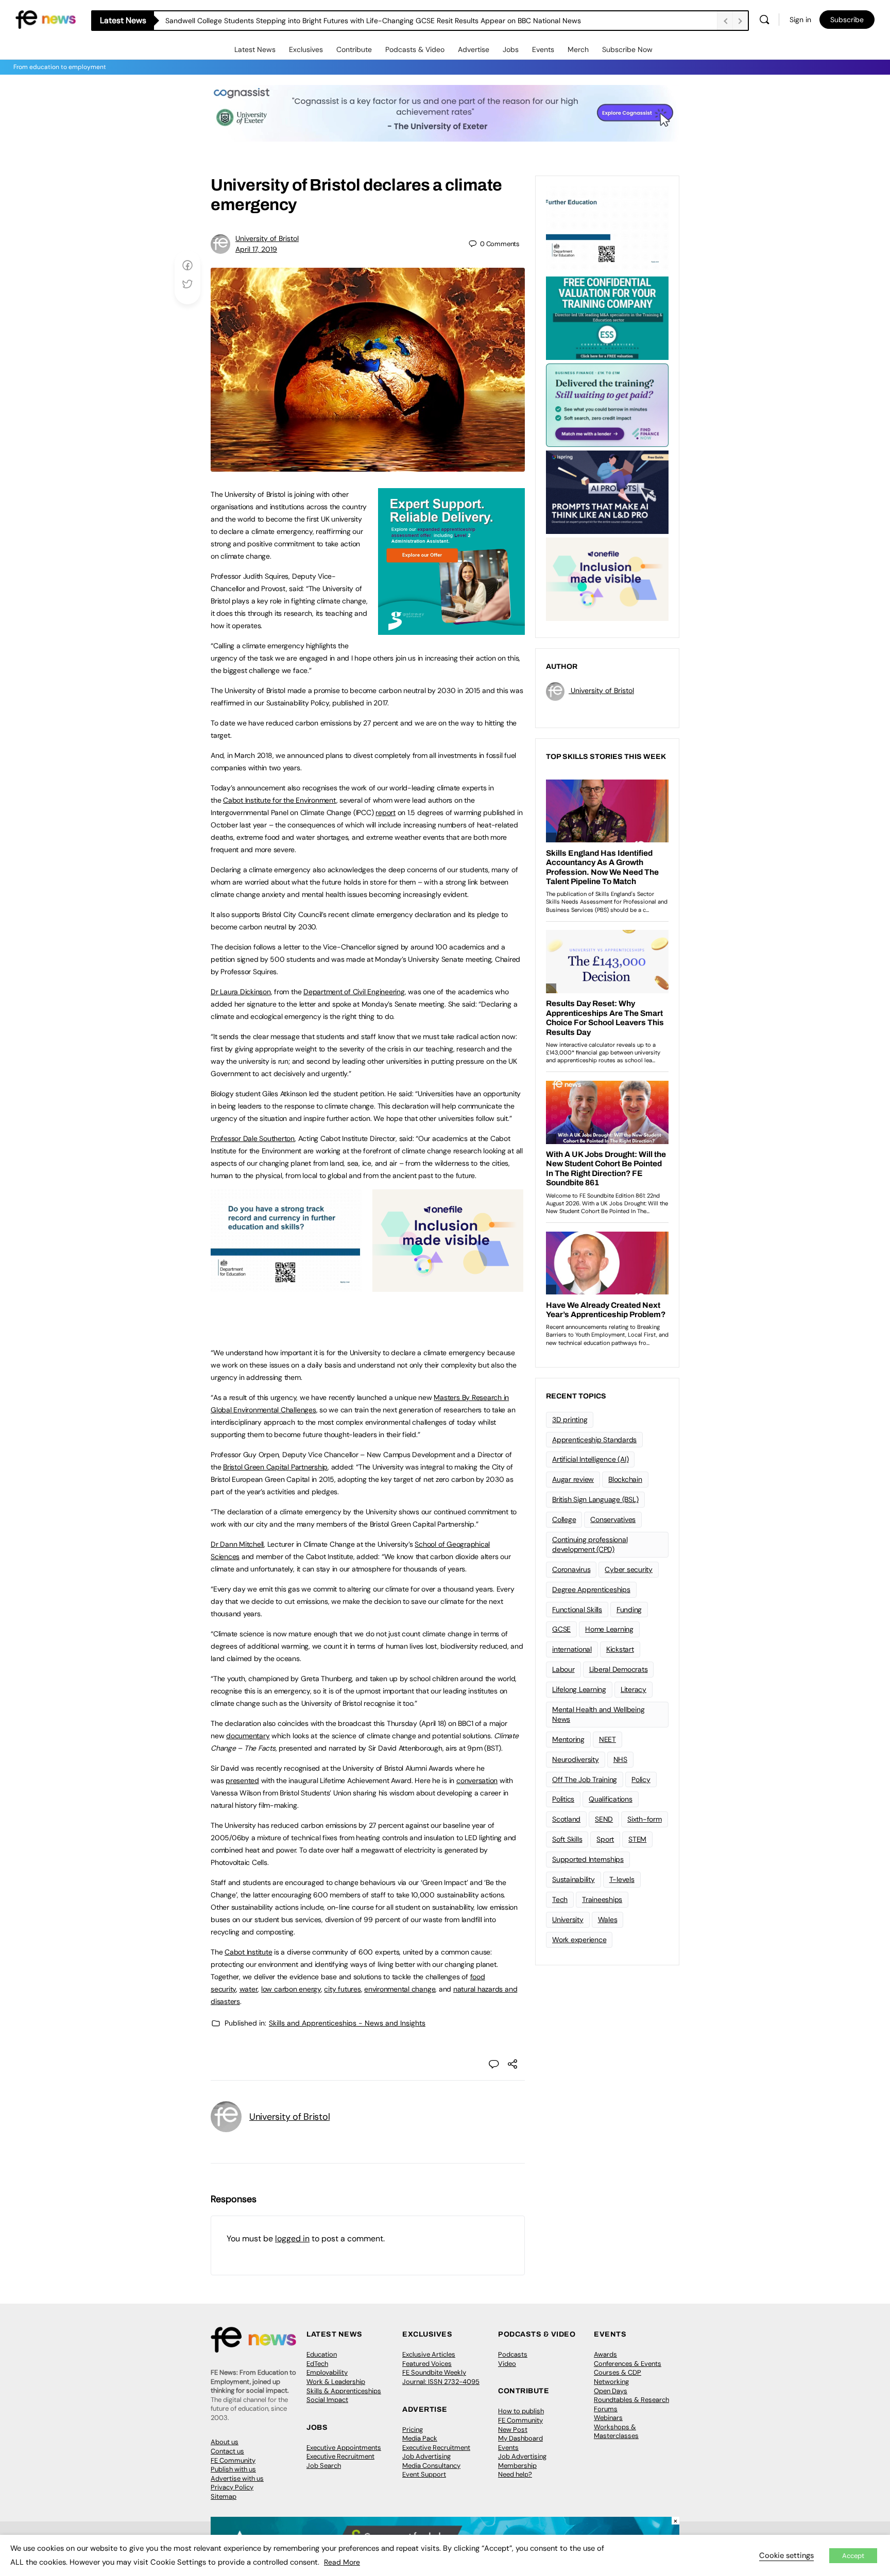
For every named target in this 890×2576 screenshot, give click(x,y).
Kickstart (620, 1649)
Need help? (515, 2474)
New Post (513, 2430)
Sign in (800, 20)
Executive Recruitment (340, 2456)
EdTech (317, 2364)
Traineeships (602, 1899)
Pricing (413, 2430)
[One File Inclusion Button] (448, 1286)
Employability (327, 2372)
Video (507, 2364)
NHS (620, 1759)
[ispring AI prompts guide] (607, 491)
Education (322, 2354)
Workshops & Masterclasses (616, 2432)
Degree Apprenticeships (591, 1589)
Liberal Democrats (619, 1669)
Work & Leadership (336, 2382)
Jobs (511, 49)
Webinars (608, 2418)
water (249, 1989)
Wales (608, 1920)
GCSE (561, 1629)
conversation (477, 1780)
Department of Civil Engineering (354, 992)
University (568, 1920)
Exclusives (306, 49)
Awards (605, 2354)
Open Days (611, 2391)
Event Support (424, 2474)
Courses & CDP (618, 2372)
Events (543, 49)
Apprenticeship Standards (594, 1440)
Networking (611, 2382)
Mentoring (568, 1739)
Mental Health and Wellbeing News (598, 1714)
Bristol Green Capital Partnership (275, 1467)
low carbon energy (291, 1989)
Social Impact (327, 2400)
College (564, 1519)
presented (242, 1780)
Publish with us (233, 2469)
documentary (248, 1736)
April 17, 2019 (256, 249)
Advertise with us (237, 2478)
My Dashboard (520, 2438)
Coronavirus (571, 1569)
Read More (342, 2562)
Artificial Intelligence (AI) (590, 1459)
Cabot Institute (248, 1952)
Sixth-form (645, 1819)
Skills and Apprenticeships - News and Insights (347, 2023)
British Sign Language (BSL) (595, 1499)
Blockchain (625, 1479)
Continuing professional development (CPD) (590, 1544)
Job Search (324, 2466)
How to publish (521, 2411)
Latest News (255, 49)
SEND (604, 1819)
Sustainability (574, 1879)
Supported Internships (588, 1859)
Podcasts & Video (415, 49)
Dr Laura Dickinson (241, 992)
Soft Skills (567, 1839)
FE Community (233, 2460)
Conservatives (613, 1519)
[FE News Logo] (46, 19)
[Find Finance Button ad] (607, 404)
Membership (517, 2466)
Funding (629, 1610)
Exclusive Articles (429, 2354)
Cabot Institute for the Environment (280, 800)
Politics (563, 1799)
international (572, 1649)
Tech (560, 1899)
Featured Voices (427, 2364)
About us (225, 2442)
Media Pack (420, 2438)
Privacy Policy (232, 2487)
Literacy (634, 1689)
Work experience (579, 1940)
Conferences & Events (628, 2364)
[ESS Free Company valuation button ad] (607, 317)
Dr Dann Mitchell (237, 1544)
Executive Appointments (344, 2448)
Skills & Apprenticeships (344, 2391)
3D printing (570, 1420)
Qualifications (611, 1799)
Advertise (474, 49)
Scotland (566, 1819)
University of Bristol (267, 238)
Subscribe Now (627, 49)
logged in (292, 2238)
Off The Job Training (585, 1779)
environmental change (400, 1989)
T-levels (622, 1879)
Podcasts (513, 2354)
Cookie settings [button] (786, 2555)
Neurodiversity (576, 1759)
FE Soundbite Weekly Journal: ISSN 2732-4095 (441, 2377)
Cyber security (629, 1569)
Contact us (227, 2451)
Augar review (573, 1479)
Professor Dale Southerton (253, 1138)
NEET (607, 1739)
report (386, 812)
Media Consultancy (431, 2466)
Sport (605, 1839)
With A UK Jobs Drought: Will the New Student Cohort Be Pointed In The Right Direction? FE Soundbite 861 (341, 21)
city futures (342, 1989)
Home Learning (609, 1629)
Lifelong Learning (579, 1689)
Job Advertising (426, 2456)
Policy (641, 1779)
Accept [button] (853, 2556)
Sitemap (224, 2496)
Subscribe (847, 20)
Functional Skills (577, 1610)
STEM (637, 1839)
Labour (563, 1669)
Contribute (354, 49)
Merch (578, 49)
